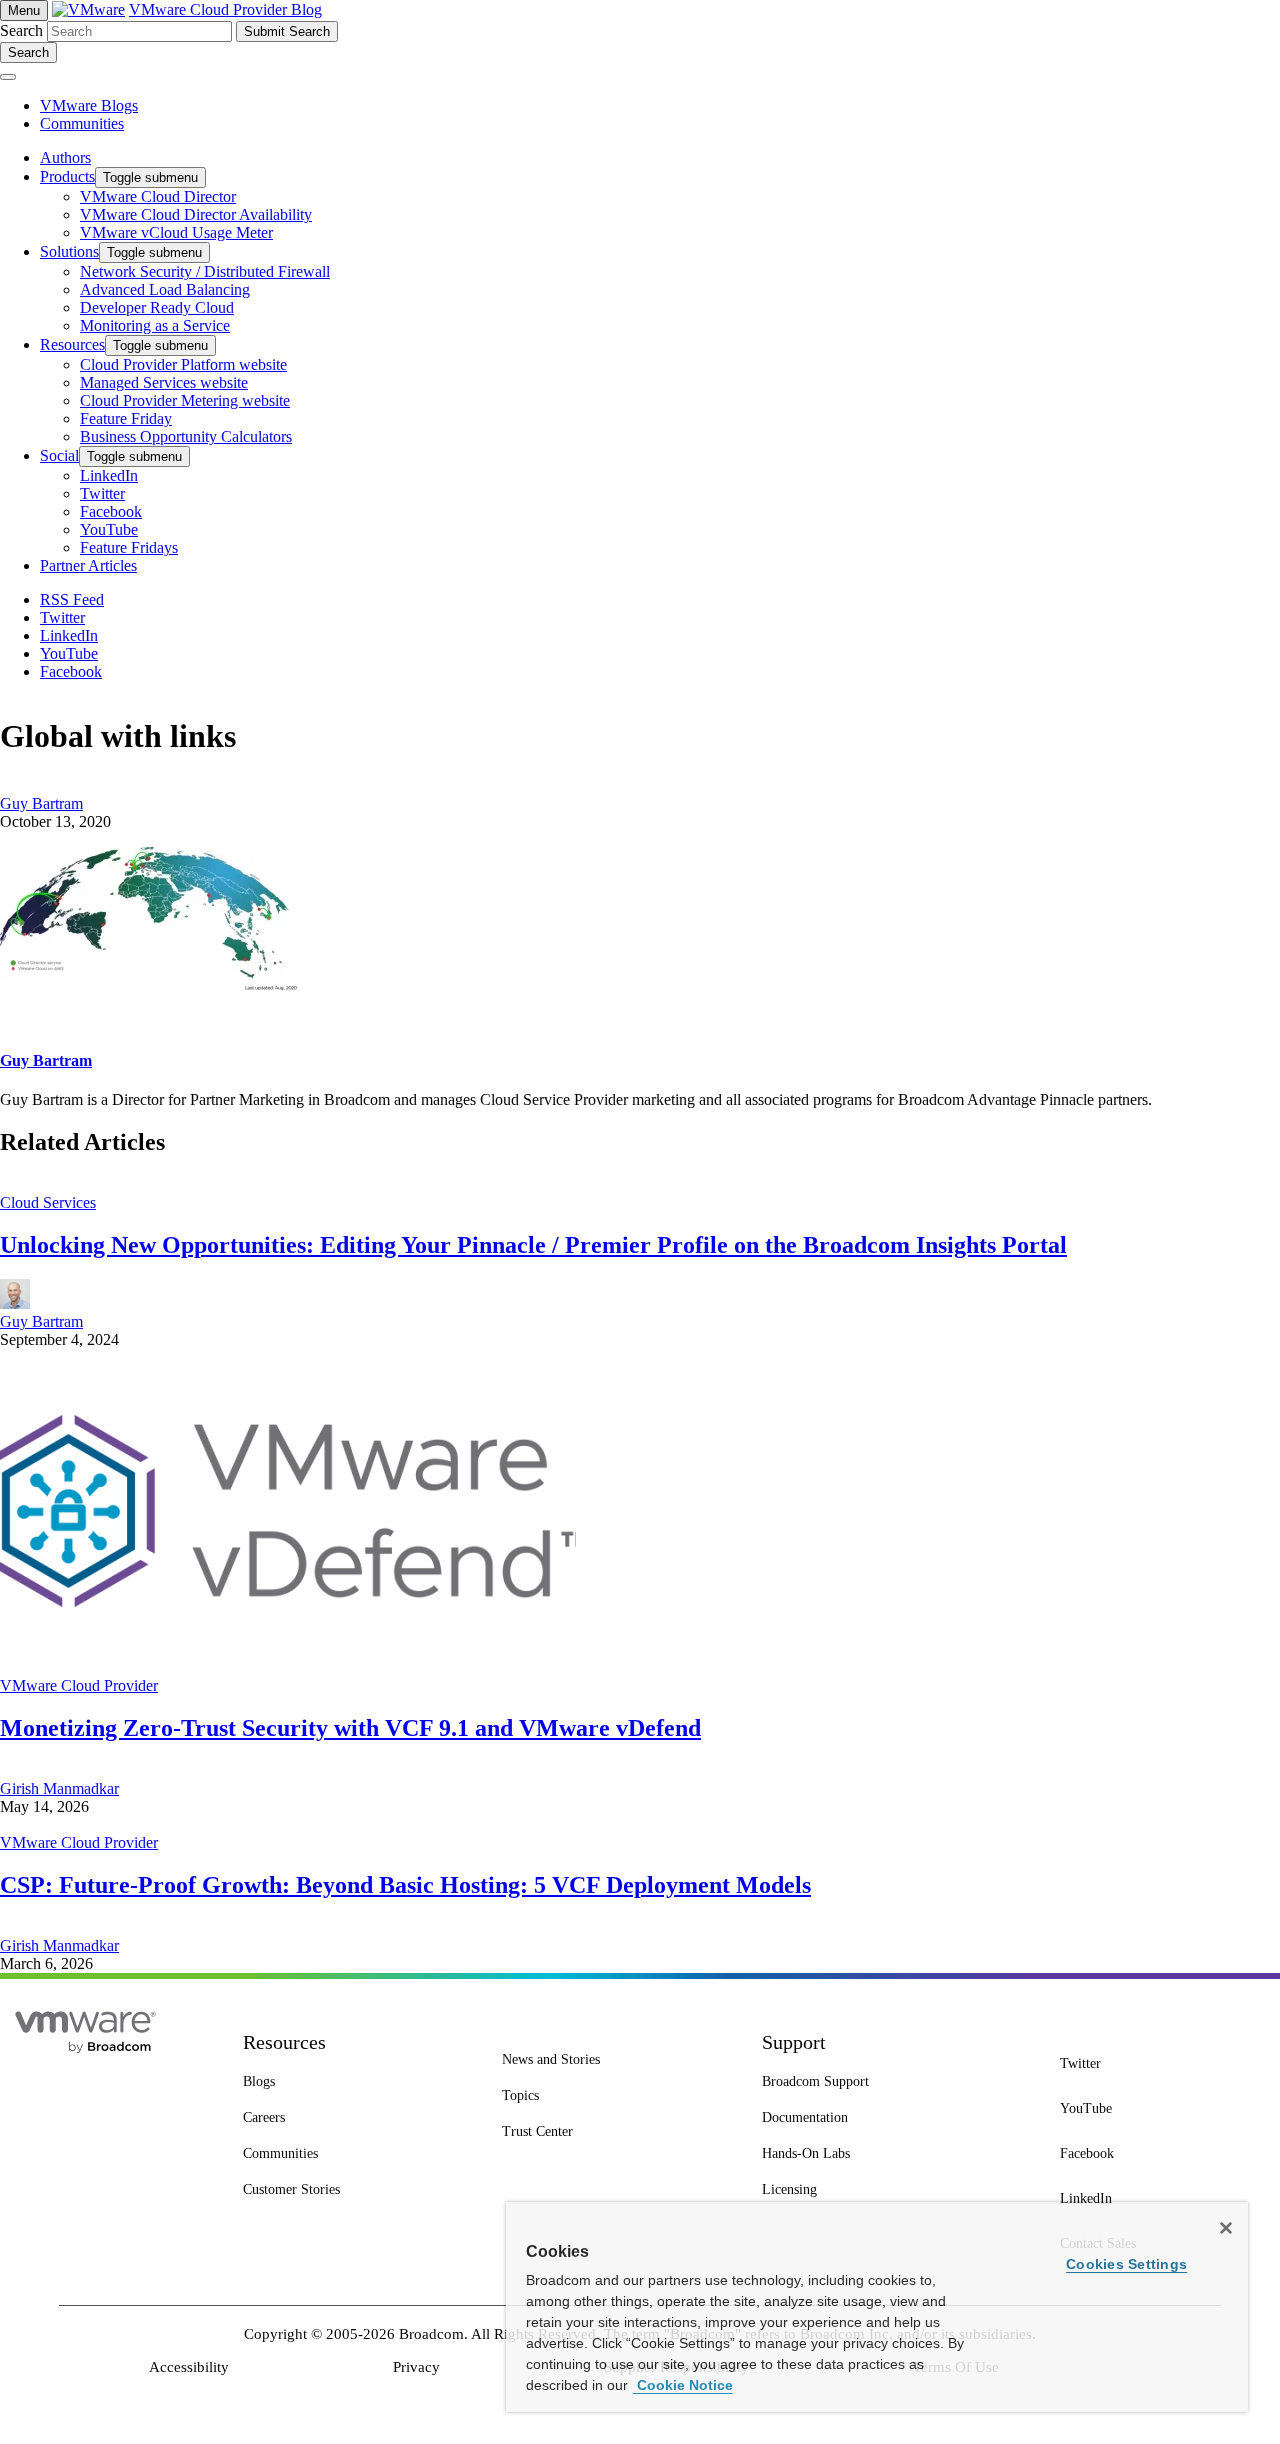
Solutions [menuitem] (69, 251)
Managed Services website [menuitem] (164, 382)
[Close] (1226, 2228)
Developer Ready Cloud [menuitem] (157, 307)
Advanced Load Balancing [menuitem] (165, 289)
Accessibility (189, 2367)
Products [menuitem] (67, 176)
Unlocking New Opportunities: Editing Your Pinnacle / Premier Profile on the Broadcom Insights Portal (533, 1245)
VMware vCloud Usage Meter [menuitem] (176, 232)
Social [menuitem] (59, 455)
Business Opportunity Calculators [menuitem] (186, 436)
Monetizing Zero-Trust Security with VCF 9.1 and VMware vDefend (350, 1728)
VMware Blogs (89, 105)
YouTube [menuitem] (109, 529)
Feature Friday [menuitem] (126, 418)
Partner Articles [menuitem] (88, 565)
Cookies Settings (1126, 2264)
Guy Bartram (41, 803)
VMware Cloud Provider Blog (225, 9)
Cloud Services (48, 1202)
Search (21, 30)
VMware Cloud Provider (79, 1685)
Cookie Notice (683, 2385)
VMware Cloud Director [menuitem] (158, 196)
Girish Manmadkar (59, 1788)
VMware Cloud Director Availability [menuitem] (196, 214)
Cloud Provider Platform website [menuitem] (183, 364)
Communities (82, 123)
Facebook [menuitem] (111, 511)
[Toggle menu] (8, 77)
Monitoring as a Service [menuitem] (155, 325)
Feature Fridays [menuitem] (129, 547)
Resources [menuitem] (72, 344)
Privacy (416, 2367)
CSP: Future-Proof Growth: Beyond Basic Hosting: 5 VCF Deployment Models (405, 1885)
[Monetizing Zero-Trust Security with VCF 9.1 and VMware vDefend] (288, 1667)
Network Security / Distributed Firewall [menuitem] (205, 271)
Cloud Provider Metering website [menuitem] (185, 400)
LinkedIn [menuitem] (109, 475)
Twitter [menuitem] (102, 493)
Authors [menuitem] (65, 157)
